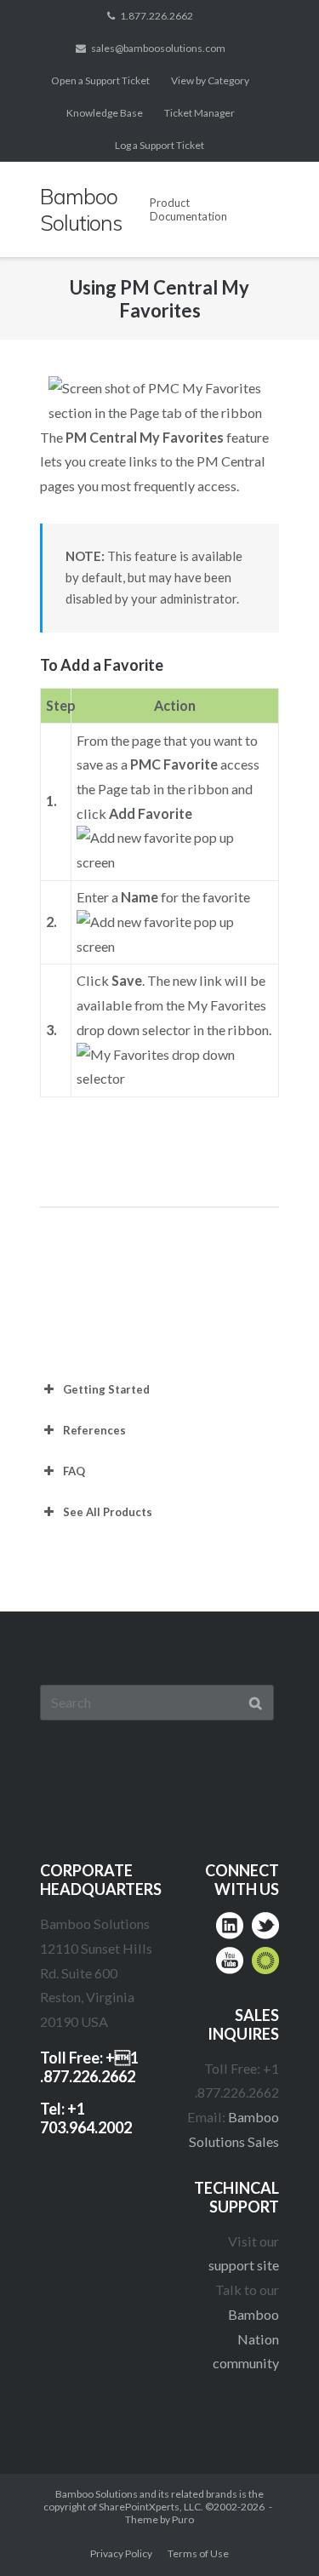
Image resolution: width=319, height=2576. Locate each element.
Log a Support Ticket (159, 145)
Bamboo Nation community (246, 2338)
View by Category (210, 80)
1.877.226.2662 (157, 16)
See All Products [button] (108, 1512)
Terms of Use (198, 2553)
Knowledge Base (105, 113)
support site (244, 2265)
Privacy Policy (121, 2553)
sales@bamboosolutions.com (158, 48)
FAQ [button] (74, 1471)
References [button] (94, 1430)
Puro (183, 2519)
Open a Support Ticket (100, 80)
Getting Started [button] (106, 1389)
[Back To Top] (273, 2530)
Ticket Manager (199, 113)
